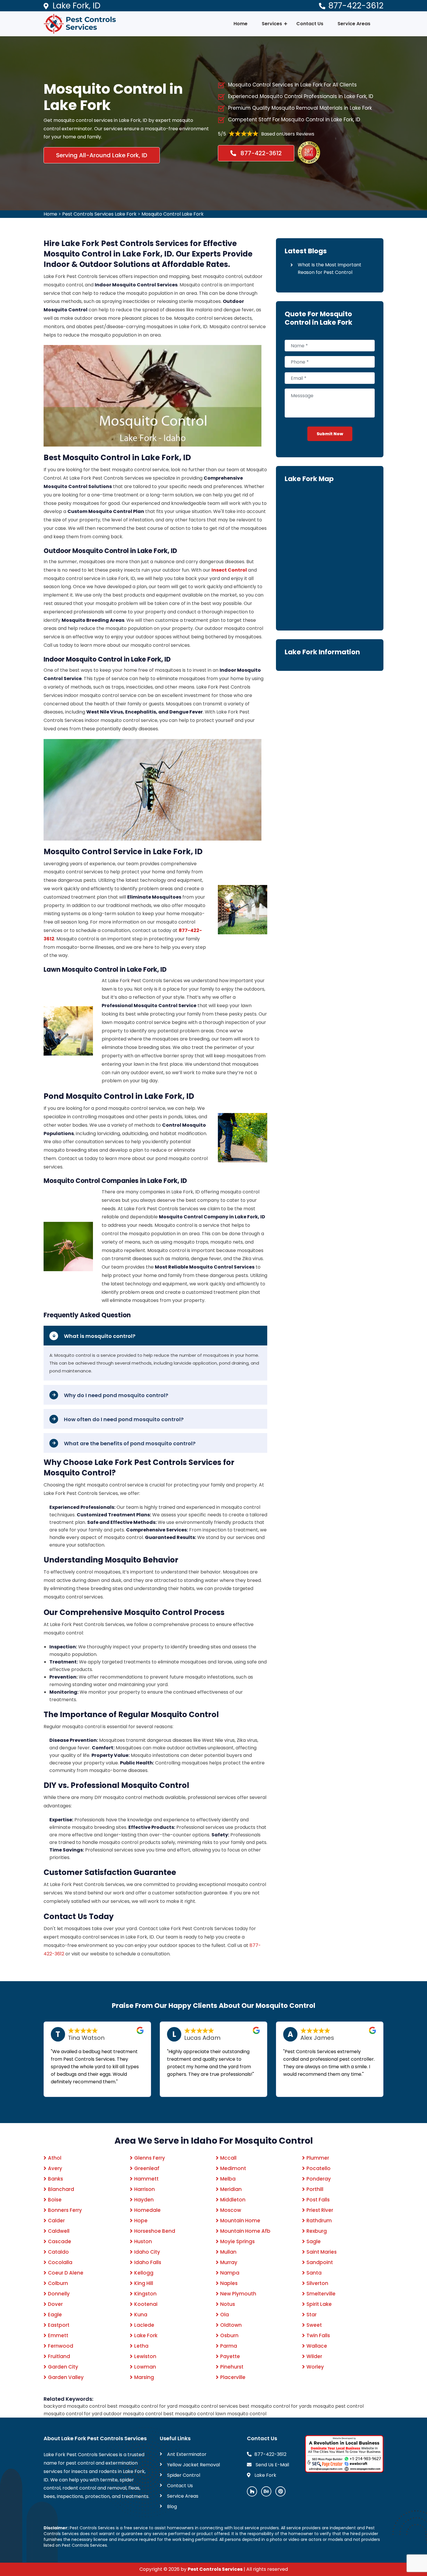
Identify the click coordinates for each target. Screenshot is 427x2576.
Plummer (318, 2158)
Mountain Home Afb (245, 2231)
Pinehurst (232, 2367)
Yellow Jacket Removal (193, 2465)
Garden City (63, 2367)
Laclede (144, 2325)
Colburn (58, 2283)
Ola (225, 2315)
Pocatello (319, 2168)
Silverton (317, 2283)
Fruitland (59, 2356)
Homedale (147, 2210)
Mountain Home (240, 2221)
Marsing (144, 2377)
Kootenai (146, 2304)
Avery (55, 2168)
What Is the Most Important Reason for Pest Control (330, 269)
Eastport (59, 2325)
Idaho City (147, 2252)
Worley (315, 2367)
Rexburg (317, 2231)
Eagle (55, 2315)
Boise (55, 2200)
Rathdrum (319, 2221)
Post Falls (318, 2200)
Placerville (233, 2377)
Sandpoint (320, 2262)
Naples (229, 2283)
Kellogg (144, 2273)
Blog (172, 2507)
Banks (55, 2179)
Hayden (144, 2200)
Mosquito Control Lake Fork (173, 214)
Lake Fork (146, 2335)
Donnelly (59, 2294)
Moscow (231, 2210)
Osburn (229, 2335)
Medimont (233, 2168)
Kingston (145, 2294)
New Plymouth (238, 2294)
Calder (56, 2221)
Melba (228, 2179)
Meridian (231, 2189)
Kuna (141, 2315)
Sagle (314, 2241)
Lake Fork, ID (77, 6)
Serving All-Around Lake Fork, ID (102, 155)
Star (312, 2315)
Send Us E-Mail (272, 2465)
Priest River (320, 2210)
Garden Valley (66, 2377)
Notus (228, 2304)
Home (241, 24)
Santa (314, 2273)
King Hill (144, 2283)
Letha (141, 2346)
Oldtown (231, 2325)
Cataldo (58, 2252)
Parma (229, 2346)
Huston (143, 2241)
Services (272, 24)
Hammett (146, 2179)
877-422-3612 (356, 6)
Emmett (58, 2335)
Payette (230, 2356)
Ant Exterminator (187, 2454)
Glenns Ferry (150, 2158)
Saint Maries (322, 2252)
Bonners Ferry (65, 2210)
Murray (229, 2262)
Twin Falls (318, 2335)
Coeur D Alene (66, 2273)
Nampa (230, 2273)
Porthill (315, 2189)
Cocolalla (60, 2262)
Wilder (314, 2356)
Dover (55, 2304)
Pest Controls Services (215, 2569)
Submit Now (330, 434)
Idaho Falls (148, 2262)
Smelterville (321, 2294)
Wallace (317, 2346)
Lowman (145, 2367)
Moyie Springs (237, 2241)
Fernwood (61, 2346)
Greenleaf (147, 2168)
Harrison (145, 2189)
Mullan (228, 2252)
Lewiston (145, 2356)
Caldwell (59, 2231)
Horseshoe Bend (155, 2231)
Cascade (60, 2241)
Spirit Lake (319, 2304)
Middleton (233, 2200)
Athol (55, 2158)
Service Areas (354, 24)
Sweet (314, 2325)
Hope (141, 2221)
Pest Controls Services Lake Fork (99, 214)
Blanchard (61, 2189)
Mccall (228, 2158)
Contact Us (310, 24)
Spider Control (184, 2475)
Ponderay (319, 2179)
